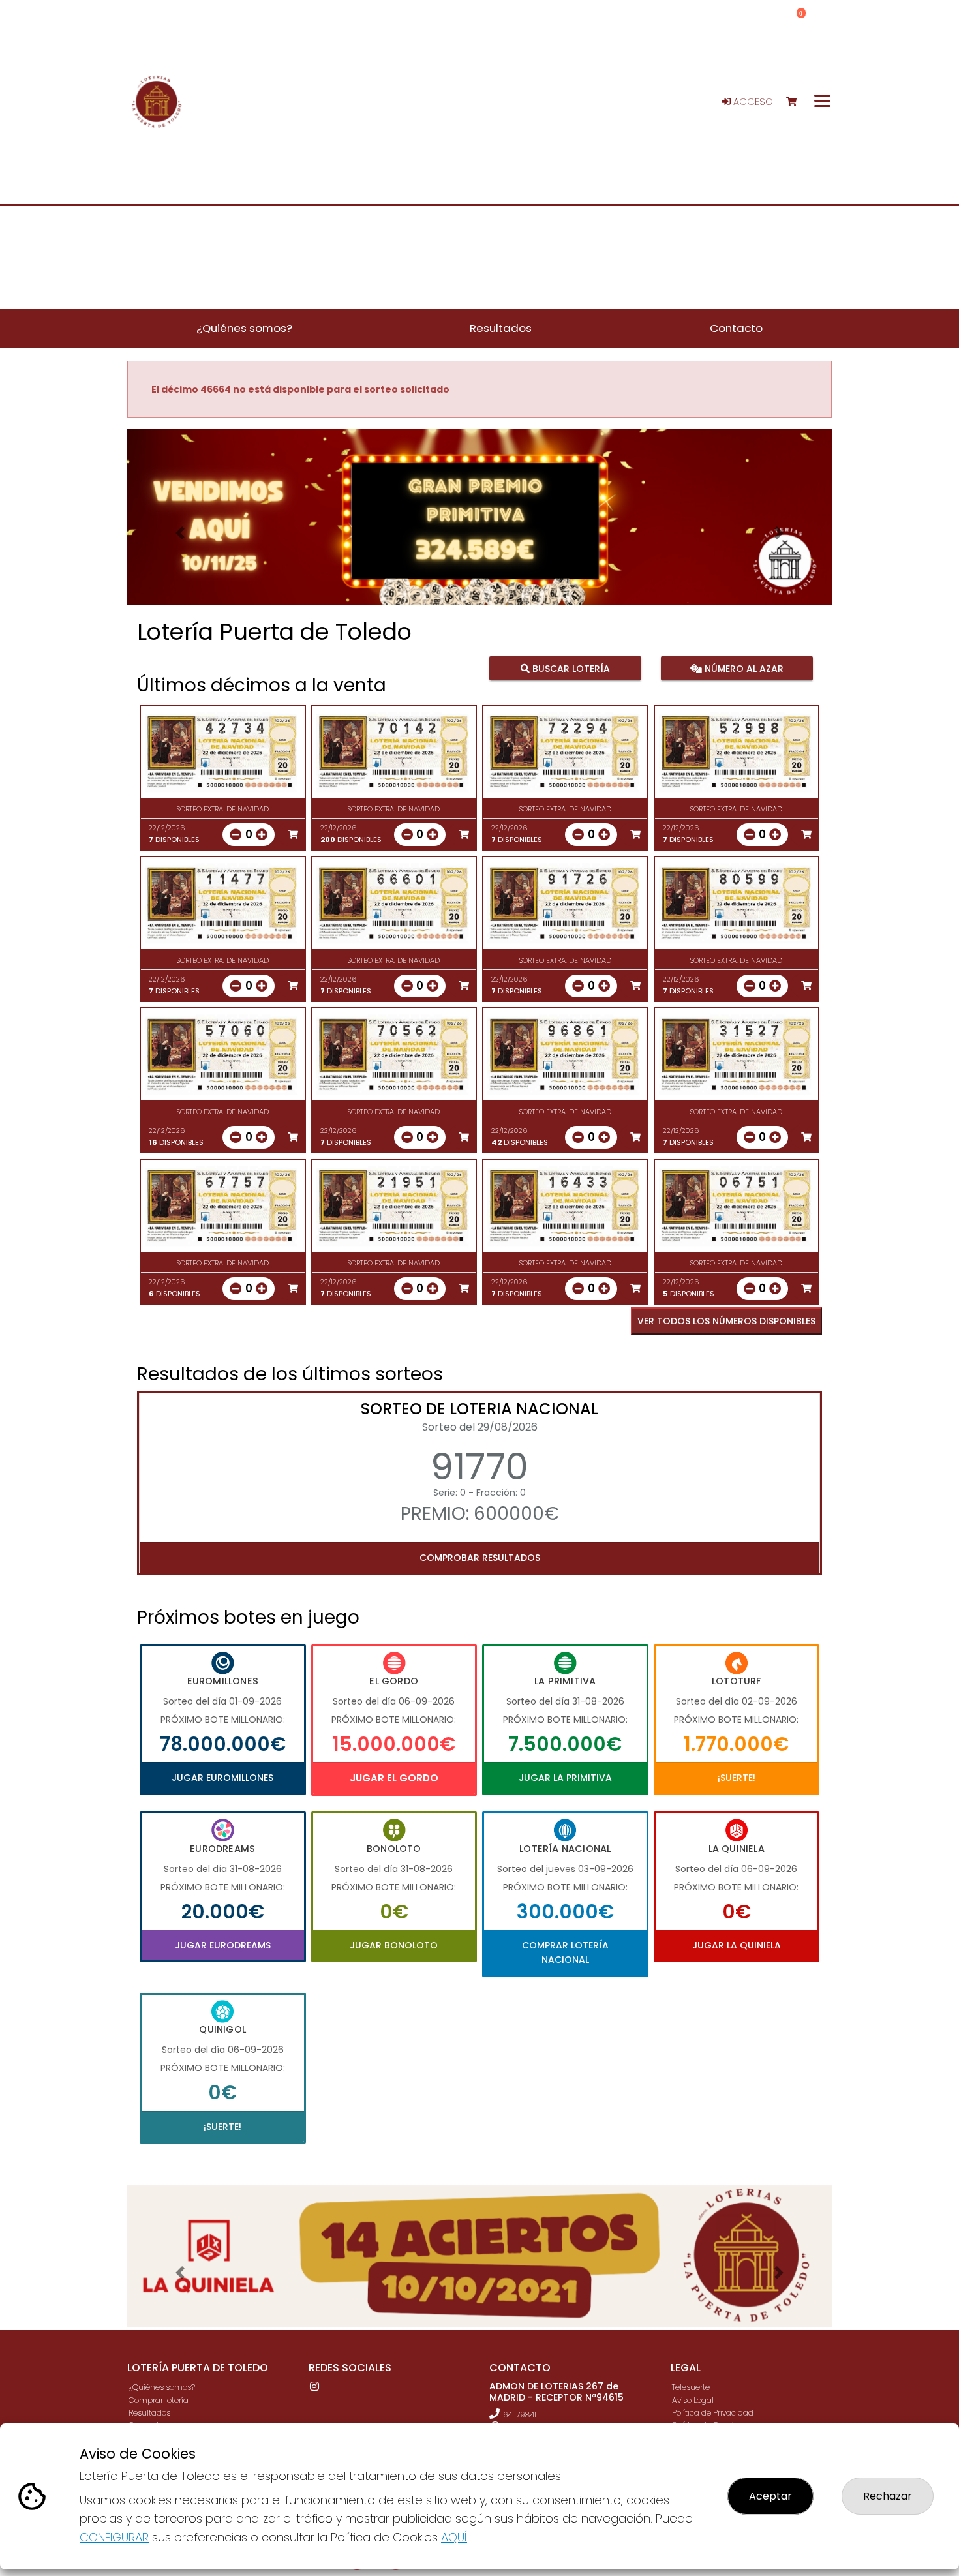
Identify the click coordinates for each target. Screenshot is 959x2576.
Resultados (149, 2413)
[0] (798, 102)
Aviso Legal (693, 2400)
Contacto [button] (736, 328)
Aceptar (770, 2496)
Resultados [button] (501, 328)
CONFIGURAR (114, 2537)
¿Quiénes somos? (162, 2387)
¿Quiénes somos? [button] (244, 328)
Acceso (752, 102)
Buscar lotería (570, 669)
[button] (180, 533)
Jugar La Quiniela (737, 1945)
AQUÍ (454, 2537)
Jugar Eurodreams (223, 1945)
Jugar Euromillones (222, 1778)
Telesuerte (691, 2387)
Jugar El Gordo (394, 1778)
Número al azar (742, 669)
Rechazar (888, 2496)
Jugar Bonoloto (394, 1945)
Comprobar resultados (480, 1558)
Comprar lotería (159, 2400)
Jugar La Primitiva (565, 1778)
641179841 (520, 2415)
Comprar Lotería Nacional (565, 1952)
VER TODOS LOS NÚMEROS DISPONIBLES (726, 1321)
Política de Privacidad (713, 2413)
